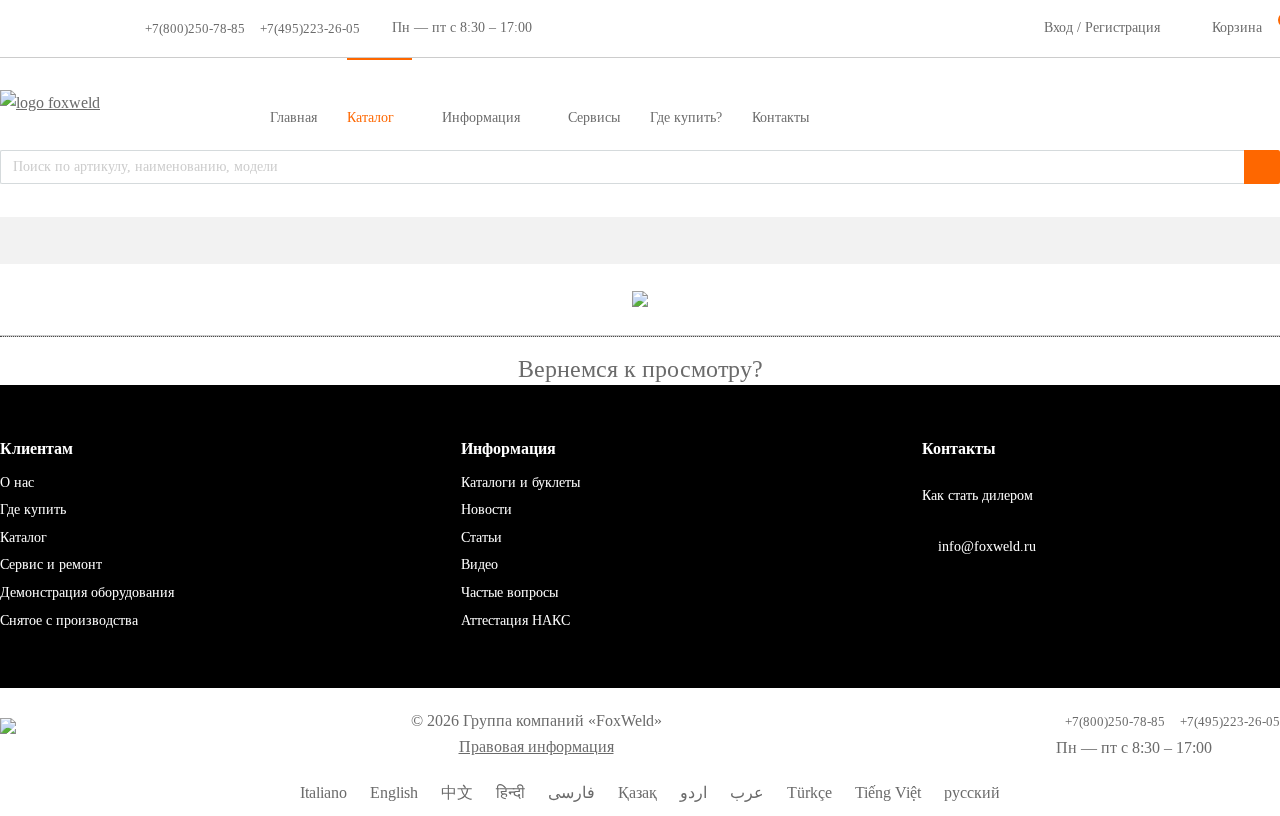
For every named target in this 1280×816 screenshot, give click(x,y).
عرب (745, 792)
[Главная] (640, 241)
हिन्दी (508, 792)
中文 (455, 792)
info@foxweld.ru (985, 546)
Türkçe (807, 792)
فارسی (569, 792)
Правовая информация (536, 746)
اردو (691, 792)
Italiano (321, 792)
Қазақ (635, 792)
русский (970, 792)
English (392, 792)
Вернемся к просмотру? (640, 369)
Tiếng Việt (886, 792)
